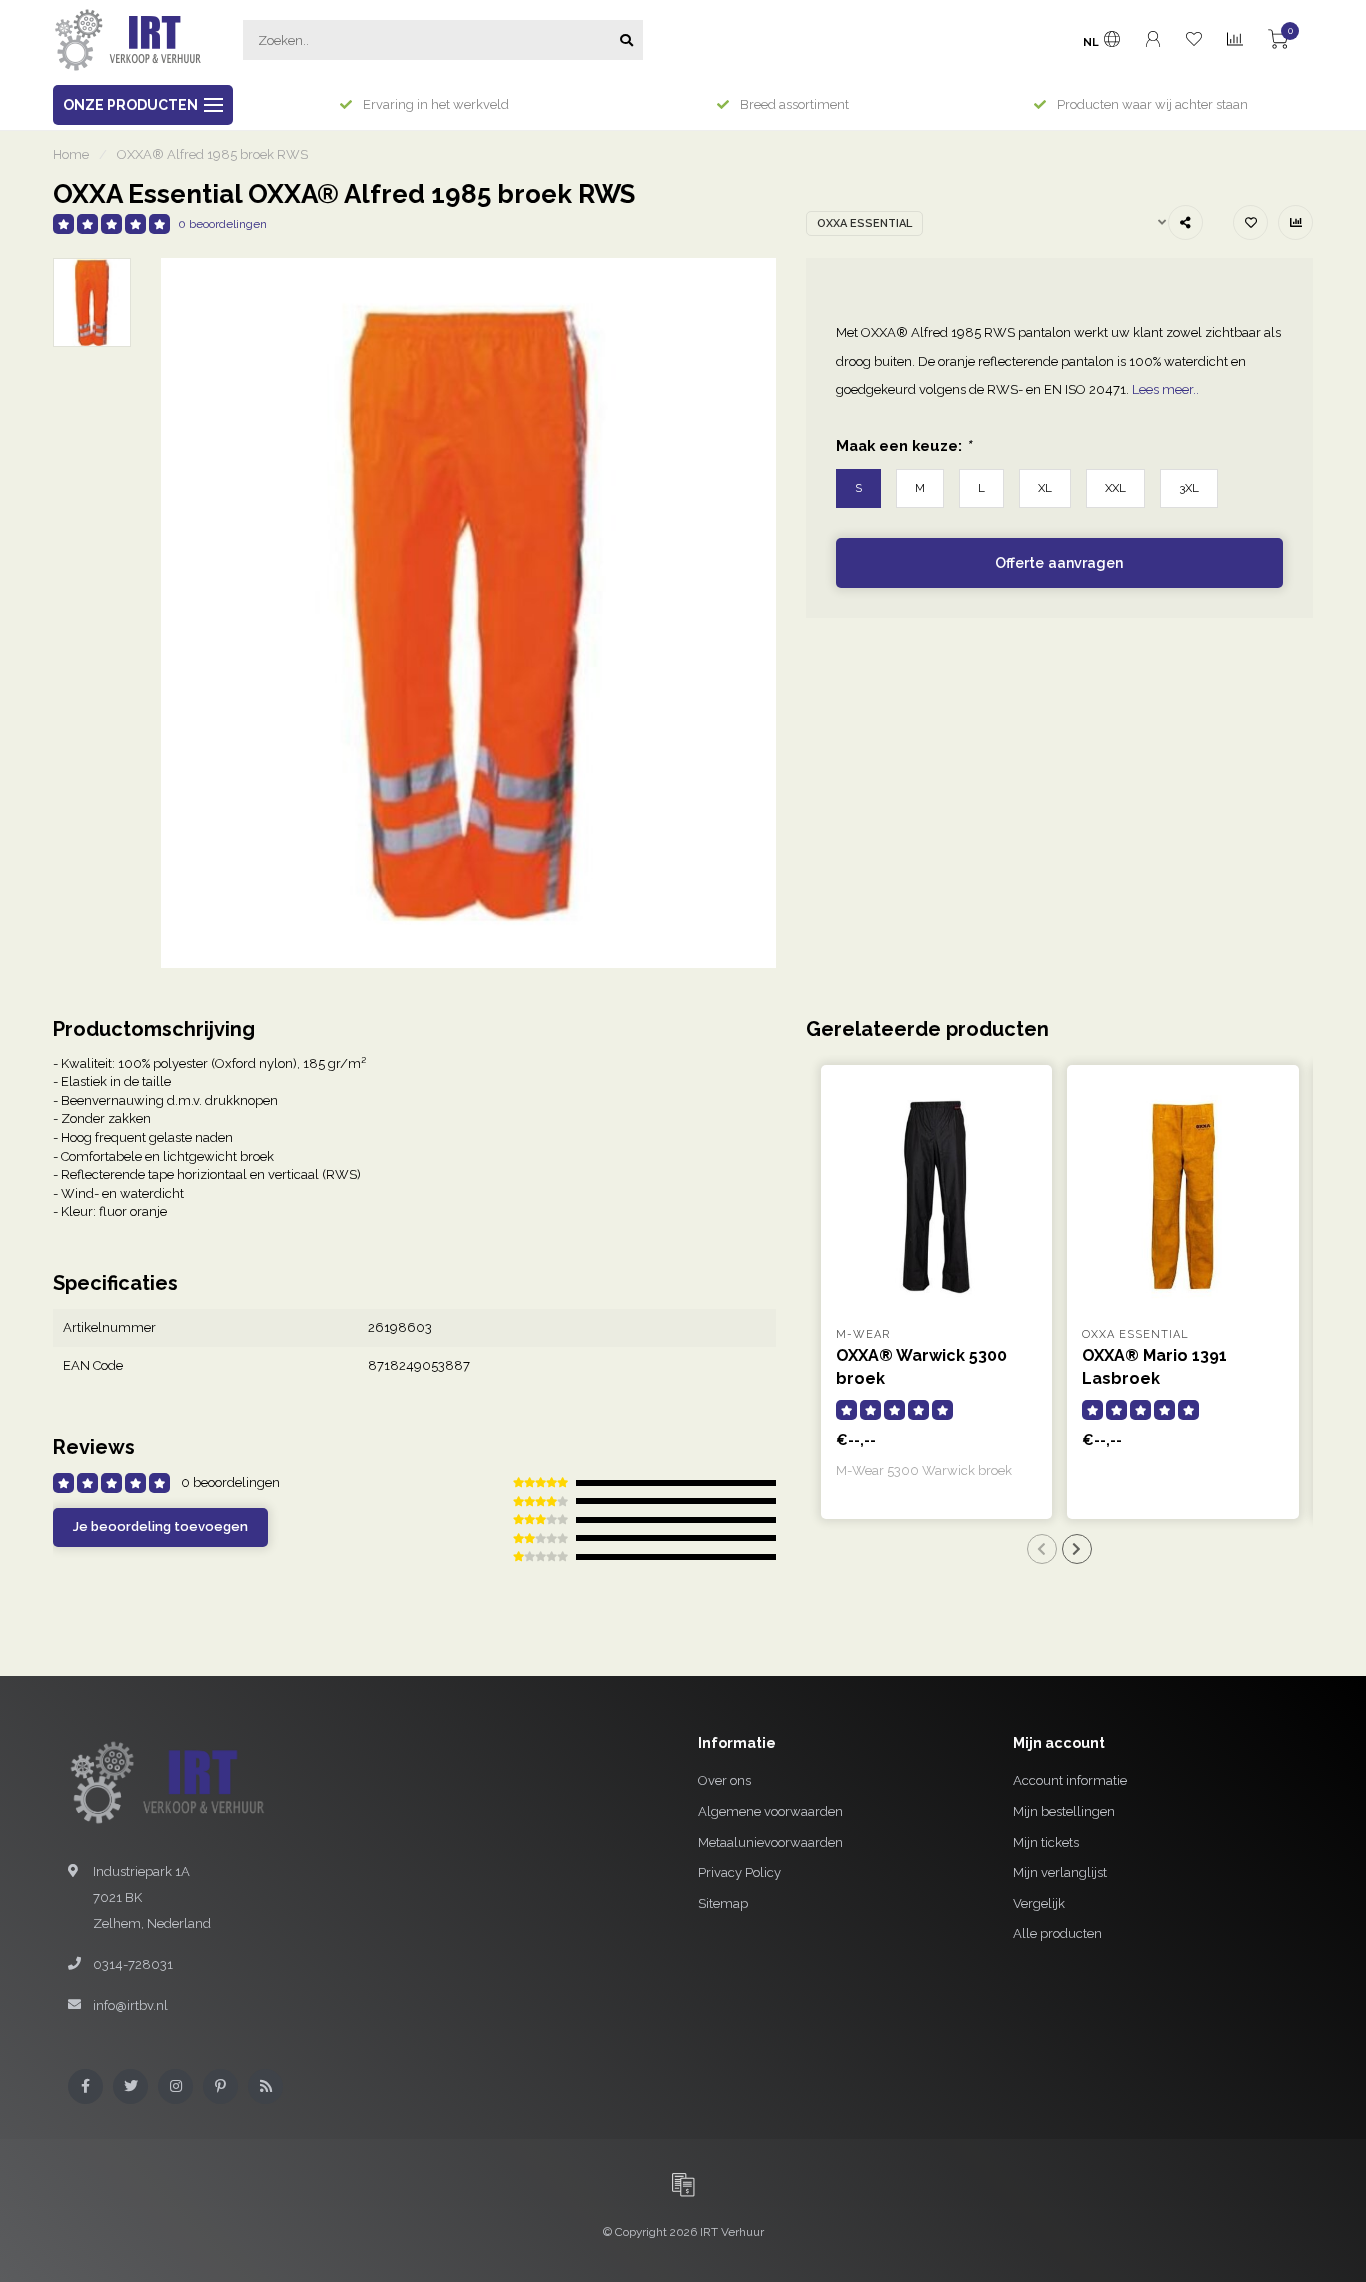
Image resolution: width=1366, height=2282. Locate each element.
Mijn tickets (1046, 1842)
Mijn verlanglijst (1060, 1872)
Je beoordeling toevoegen (160, 1526)
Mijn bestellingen (1064, 1811)
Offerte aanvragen (1059, 563)
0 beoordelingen (222, 224)
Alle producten (1057, 1933)
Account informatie (1070, 1780)
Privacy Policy (739, 1872)
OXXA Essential (864, 223)
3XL (1189, 488)
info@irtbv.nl (130, 2005)
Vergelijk (1039, 1903)
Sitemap (723, 1903)
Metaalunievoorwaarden (770, 1842)
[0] (1278, 42)
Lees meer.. (1165, 389)
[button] (1042, 1549)
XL (1045, 488)
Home (71, 154)
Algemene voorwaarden (770, 1811)
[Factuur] (683, 2184)
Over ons (724, 1780)
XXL (1115, 488)
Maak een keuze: (903, 445)
